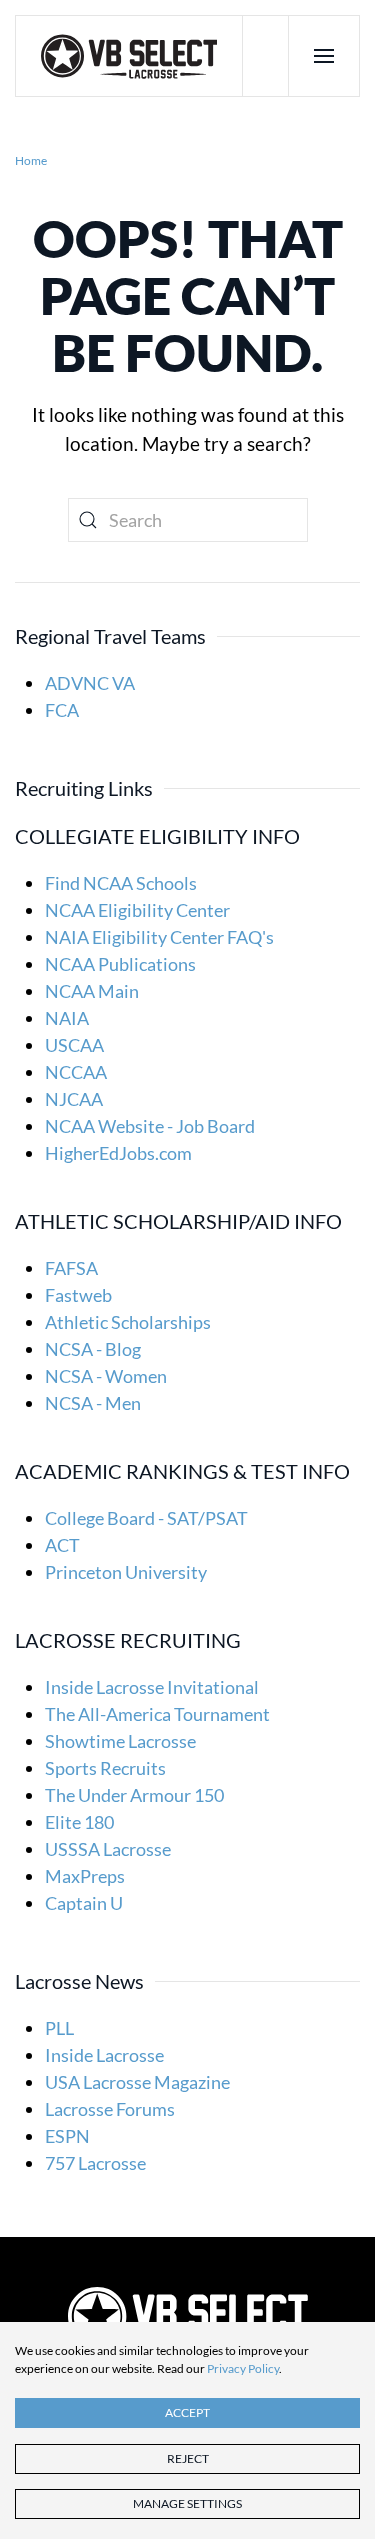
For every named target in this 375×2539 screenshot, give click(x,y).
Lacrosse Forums (110, 2109)
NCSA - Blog (93, 1349)
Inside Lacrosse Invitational (152, 1687)
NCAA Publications (120, 964)
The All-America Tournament (157, 1714)
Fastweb (78, 1295)
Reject (188, 2458)
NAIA (67, 1018)
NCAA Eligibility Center (137, 910)
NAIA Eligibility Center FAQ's (159, 937)
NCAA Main (92, 991)
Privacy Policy (243, 2368)
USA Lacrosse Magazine (137, 2082)
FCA (62, 710)
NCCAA (76, 1072)
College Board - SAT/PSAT (146, 1518)
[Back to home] (129, 56)
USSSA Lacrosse (108, 1849)
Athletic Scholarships (128, 1322)
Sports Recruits (105, 1768)
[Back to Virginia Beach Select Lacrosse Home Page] (188, 2315)
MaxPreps (85, 1876)
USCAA (74, 1045)
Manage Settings (187, 2503)
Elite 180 (79, 1822)
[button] (324, 56)
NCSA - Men (93, 1403)
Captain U (84, 1903)
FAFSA (71, 1268)
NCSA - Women (106, 1376)
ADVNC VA (90, 683)
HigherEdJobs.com (118, 1153)
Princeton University (126, 1572)
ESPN (67, 2136)
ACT (62, 1545)
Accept (187, 2412)
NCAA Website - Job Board (150, 1126)
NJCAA (74, 1099)
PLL (59, 2028)
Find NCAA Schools (121, 883)
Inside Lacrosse (104, 2055)
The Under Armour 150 (134, 1795)
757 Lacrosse (95, 2163)
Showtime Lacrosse (120, 1741)
